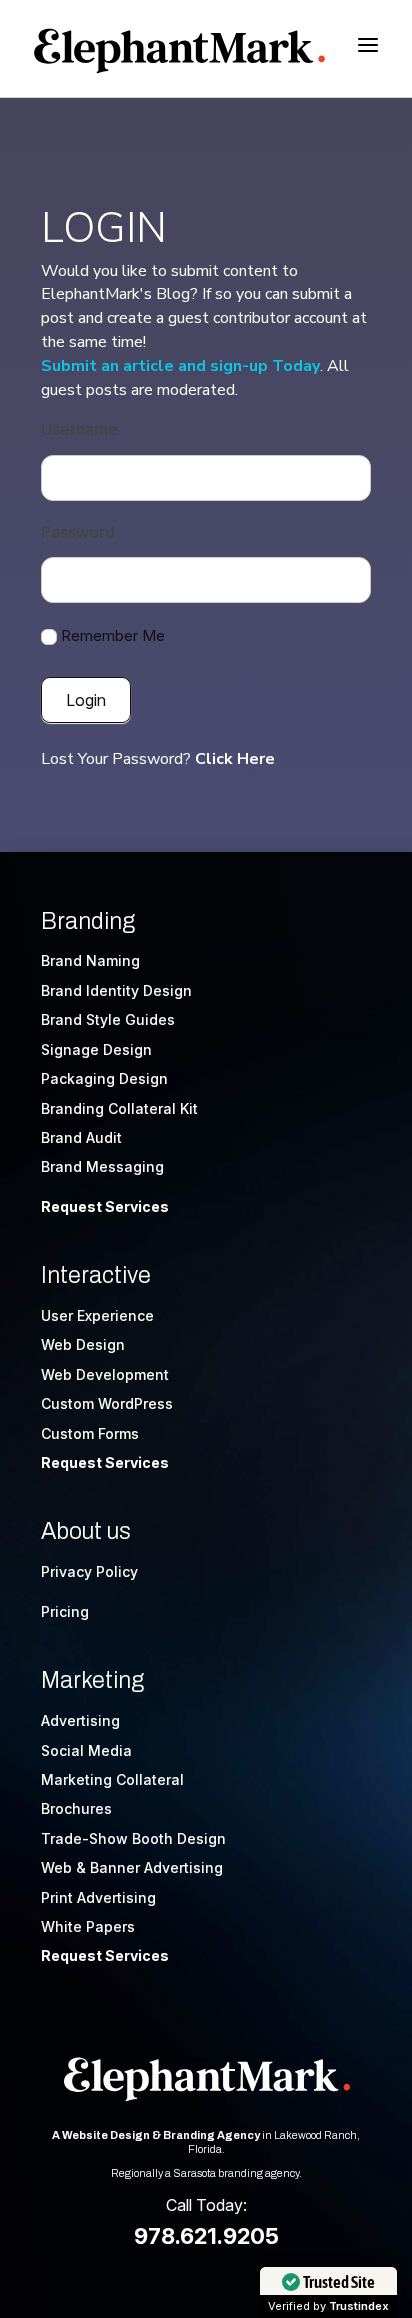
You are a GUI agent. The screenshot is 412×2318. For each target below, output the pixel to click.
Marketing (92, 1680)
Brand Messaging (102, 1166)
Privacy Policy (89, 1571)
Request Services (105, 1206)
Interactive (96, 1275)
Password (78, 532)
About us (86, 1531)
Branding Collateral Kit (119, 1108)
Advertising (80, 1720)
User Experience (97, 1315)
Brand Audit (81, 1137)
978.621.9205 (206, 2236)
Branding (88, 921)
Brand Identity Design (116, 990)
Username (79, 429)
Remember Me (113, 635)
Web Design (83, 1344)
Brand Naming (90, 960)
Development (122, 1374)
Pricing (65, 1611)
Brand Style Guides (108, 1019)
